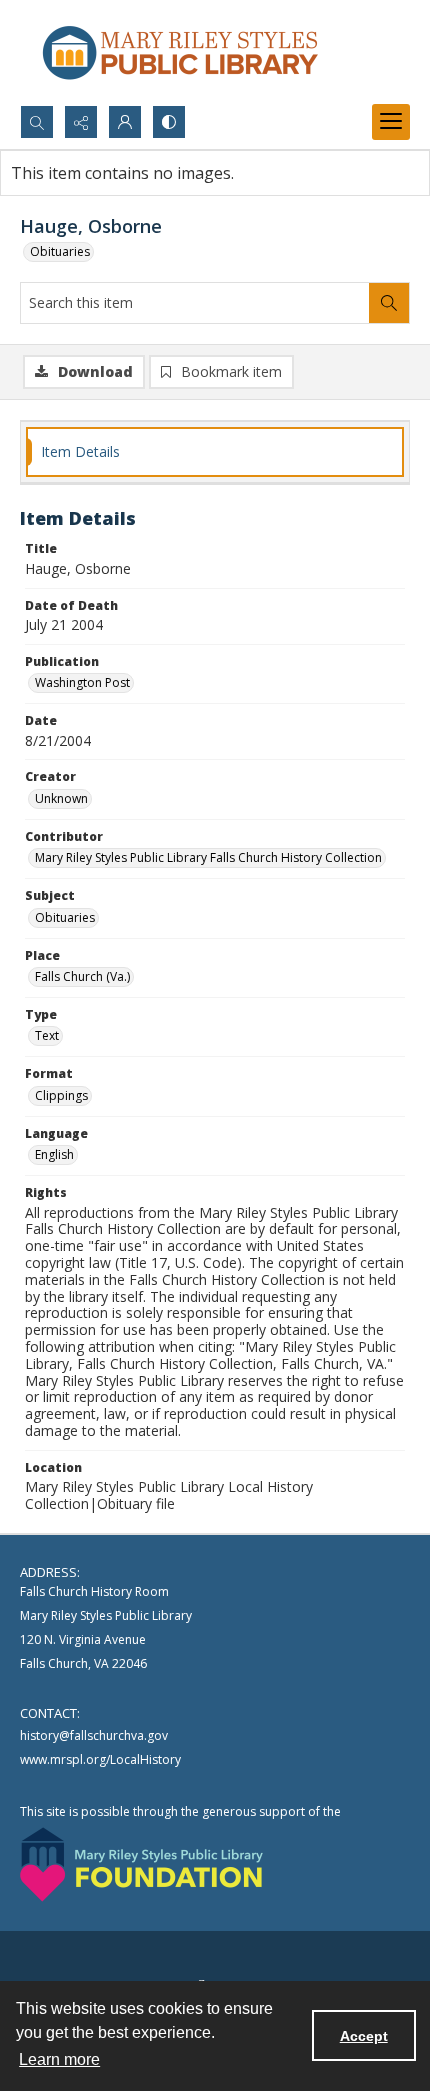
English (54, 1154)
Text (47, 1035)
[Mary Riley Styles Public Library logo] (180, 52)
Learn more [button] (59, 2059)
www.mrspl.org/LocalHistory (100, 1759)
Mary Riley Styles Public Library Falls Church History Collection (208, 857)
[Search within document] (389, 303)
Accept (364, 2036)
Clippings (61, 1095)
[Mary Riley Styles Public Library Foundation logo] (141, 1864)
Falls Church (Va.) (82, 976)
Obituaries (60, 251)
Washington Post (82, 682)
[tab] (215, 452)
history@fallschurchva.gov (94, 1735)
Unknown (61, 798)
